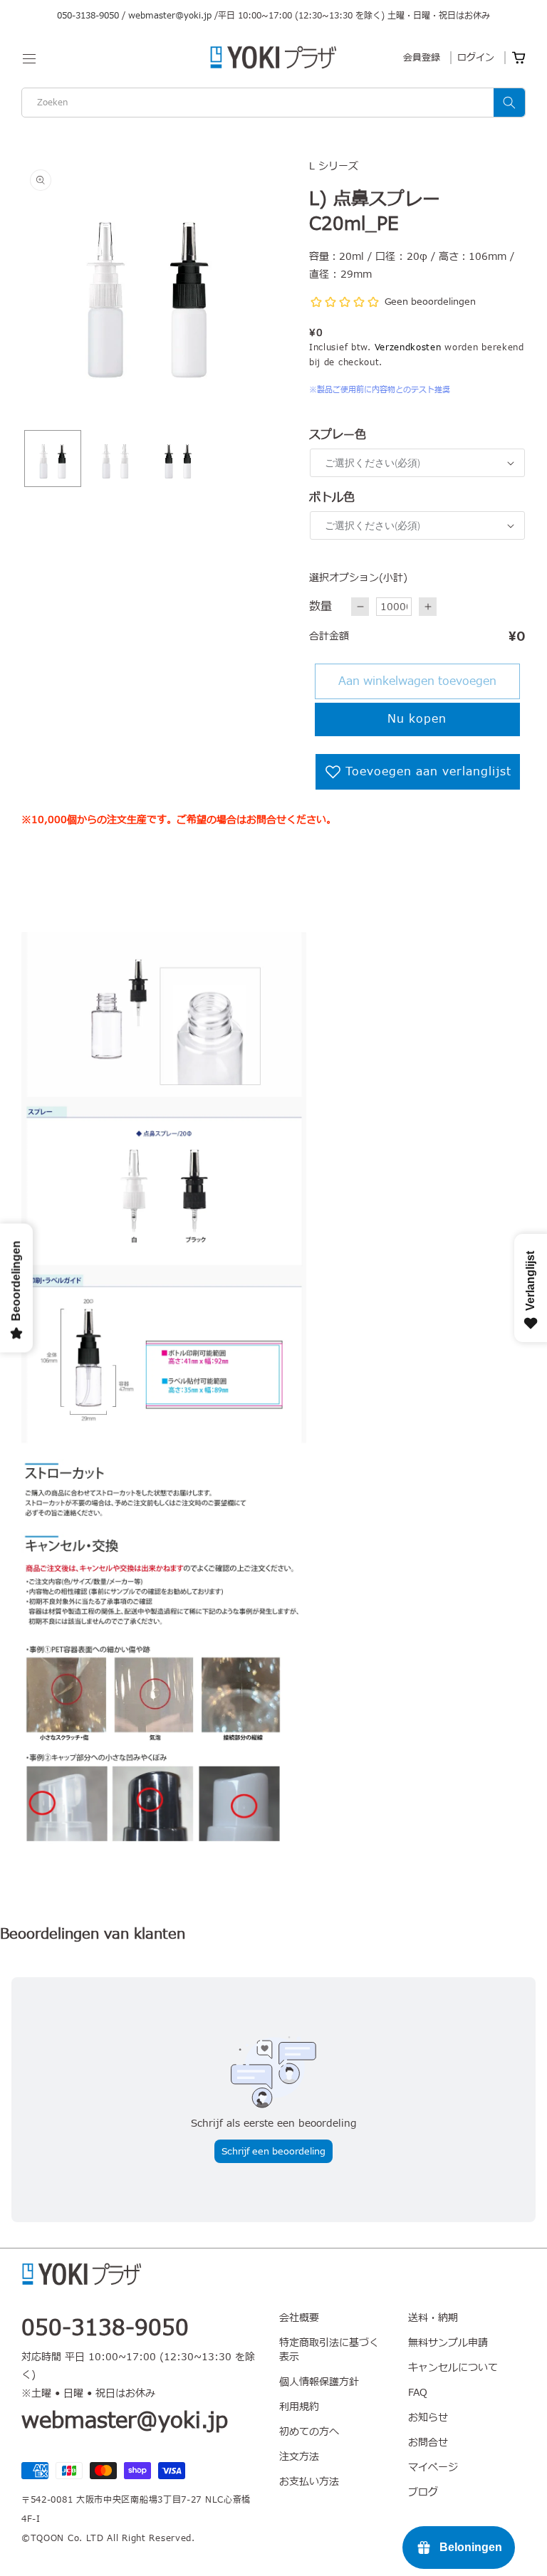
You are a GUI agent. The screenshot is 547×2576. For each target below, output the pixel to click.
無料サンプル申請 (448, 2343)
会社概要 (299, 2318)
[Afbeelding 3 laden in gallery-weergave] (178, 459)
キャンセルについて (453, 2368)
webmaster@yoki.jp (170, 16)
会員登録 (422, 58)
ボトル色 (332, 498)
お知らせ (428, 2418)
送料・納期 (433, 2318)
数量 (321, 607)
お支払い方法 (309, 2482)
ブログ (423, 2492)
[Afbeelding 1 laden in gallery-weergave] (53, 459)
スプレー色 (338, 435)
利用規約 (299, 2407)
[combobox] (273, 103)
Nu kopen (417, 719)
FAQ (418, 2393)
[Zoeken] (509, 103)
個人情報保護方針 (319, 2382)
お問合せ (428, 2443)
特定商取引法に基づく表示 (329, 2350)
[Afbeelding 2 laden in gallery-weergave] (115, 459)
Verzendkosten (408, 347)
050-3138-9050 (88, 16)
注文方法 (299, 2457)
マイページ (433, 2467)
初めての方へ (309, 2432)
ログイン (476, 58)
